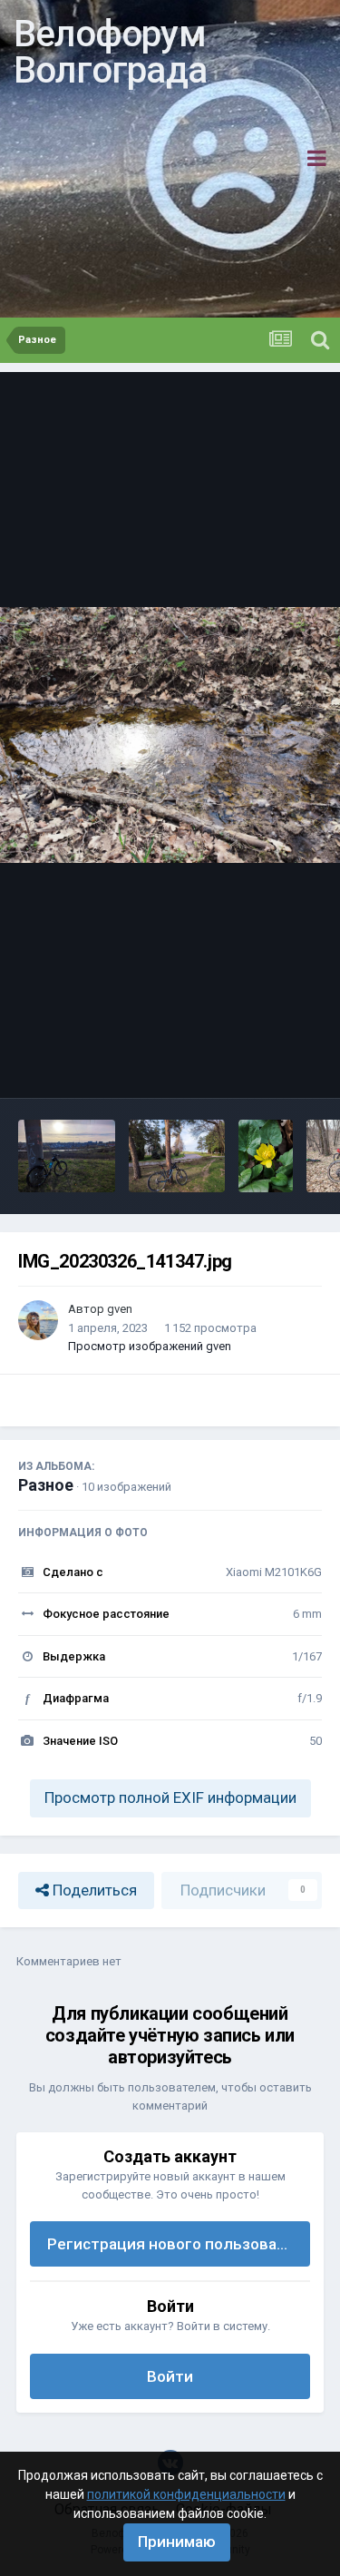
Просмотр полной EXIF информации (170, 1797)
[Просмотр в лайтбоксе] (170, 735)
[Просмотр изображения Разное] (67, 1156)
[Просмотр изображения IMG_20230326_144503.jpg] (266, 1156)
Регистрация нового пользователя (179, 2244)
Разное (46, 1485)
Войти (170, 2376)
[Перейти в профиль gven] (38, 1320)
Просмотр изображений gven (150, 1346)
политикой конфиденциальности (186, 2494)
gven (120, 1309)
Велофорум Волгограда (110, 52)
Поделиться (93, 1890)
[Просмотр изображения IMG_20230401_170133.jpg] (177, 1156)
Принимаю (177, 2542)
